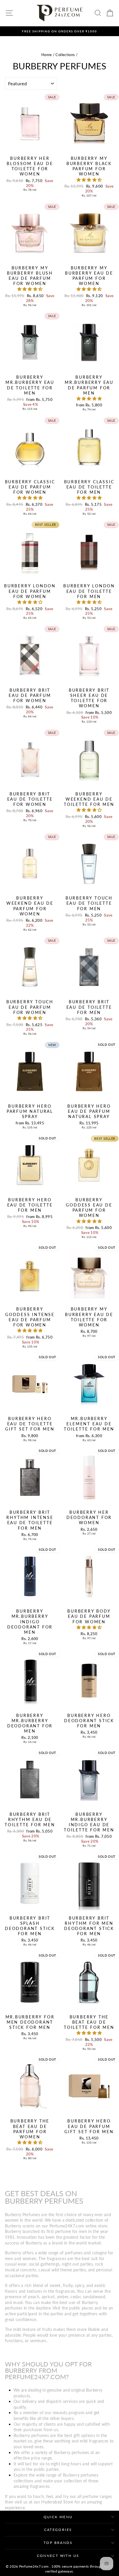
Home (47, 55)
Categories (58, 2530)
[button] (89, 180)
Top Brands (58, 2543)
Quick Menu (58, 2517)
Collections (65, 55)
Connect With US (58, 2556)
